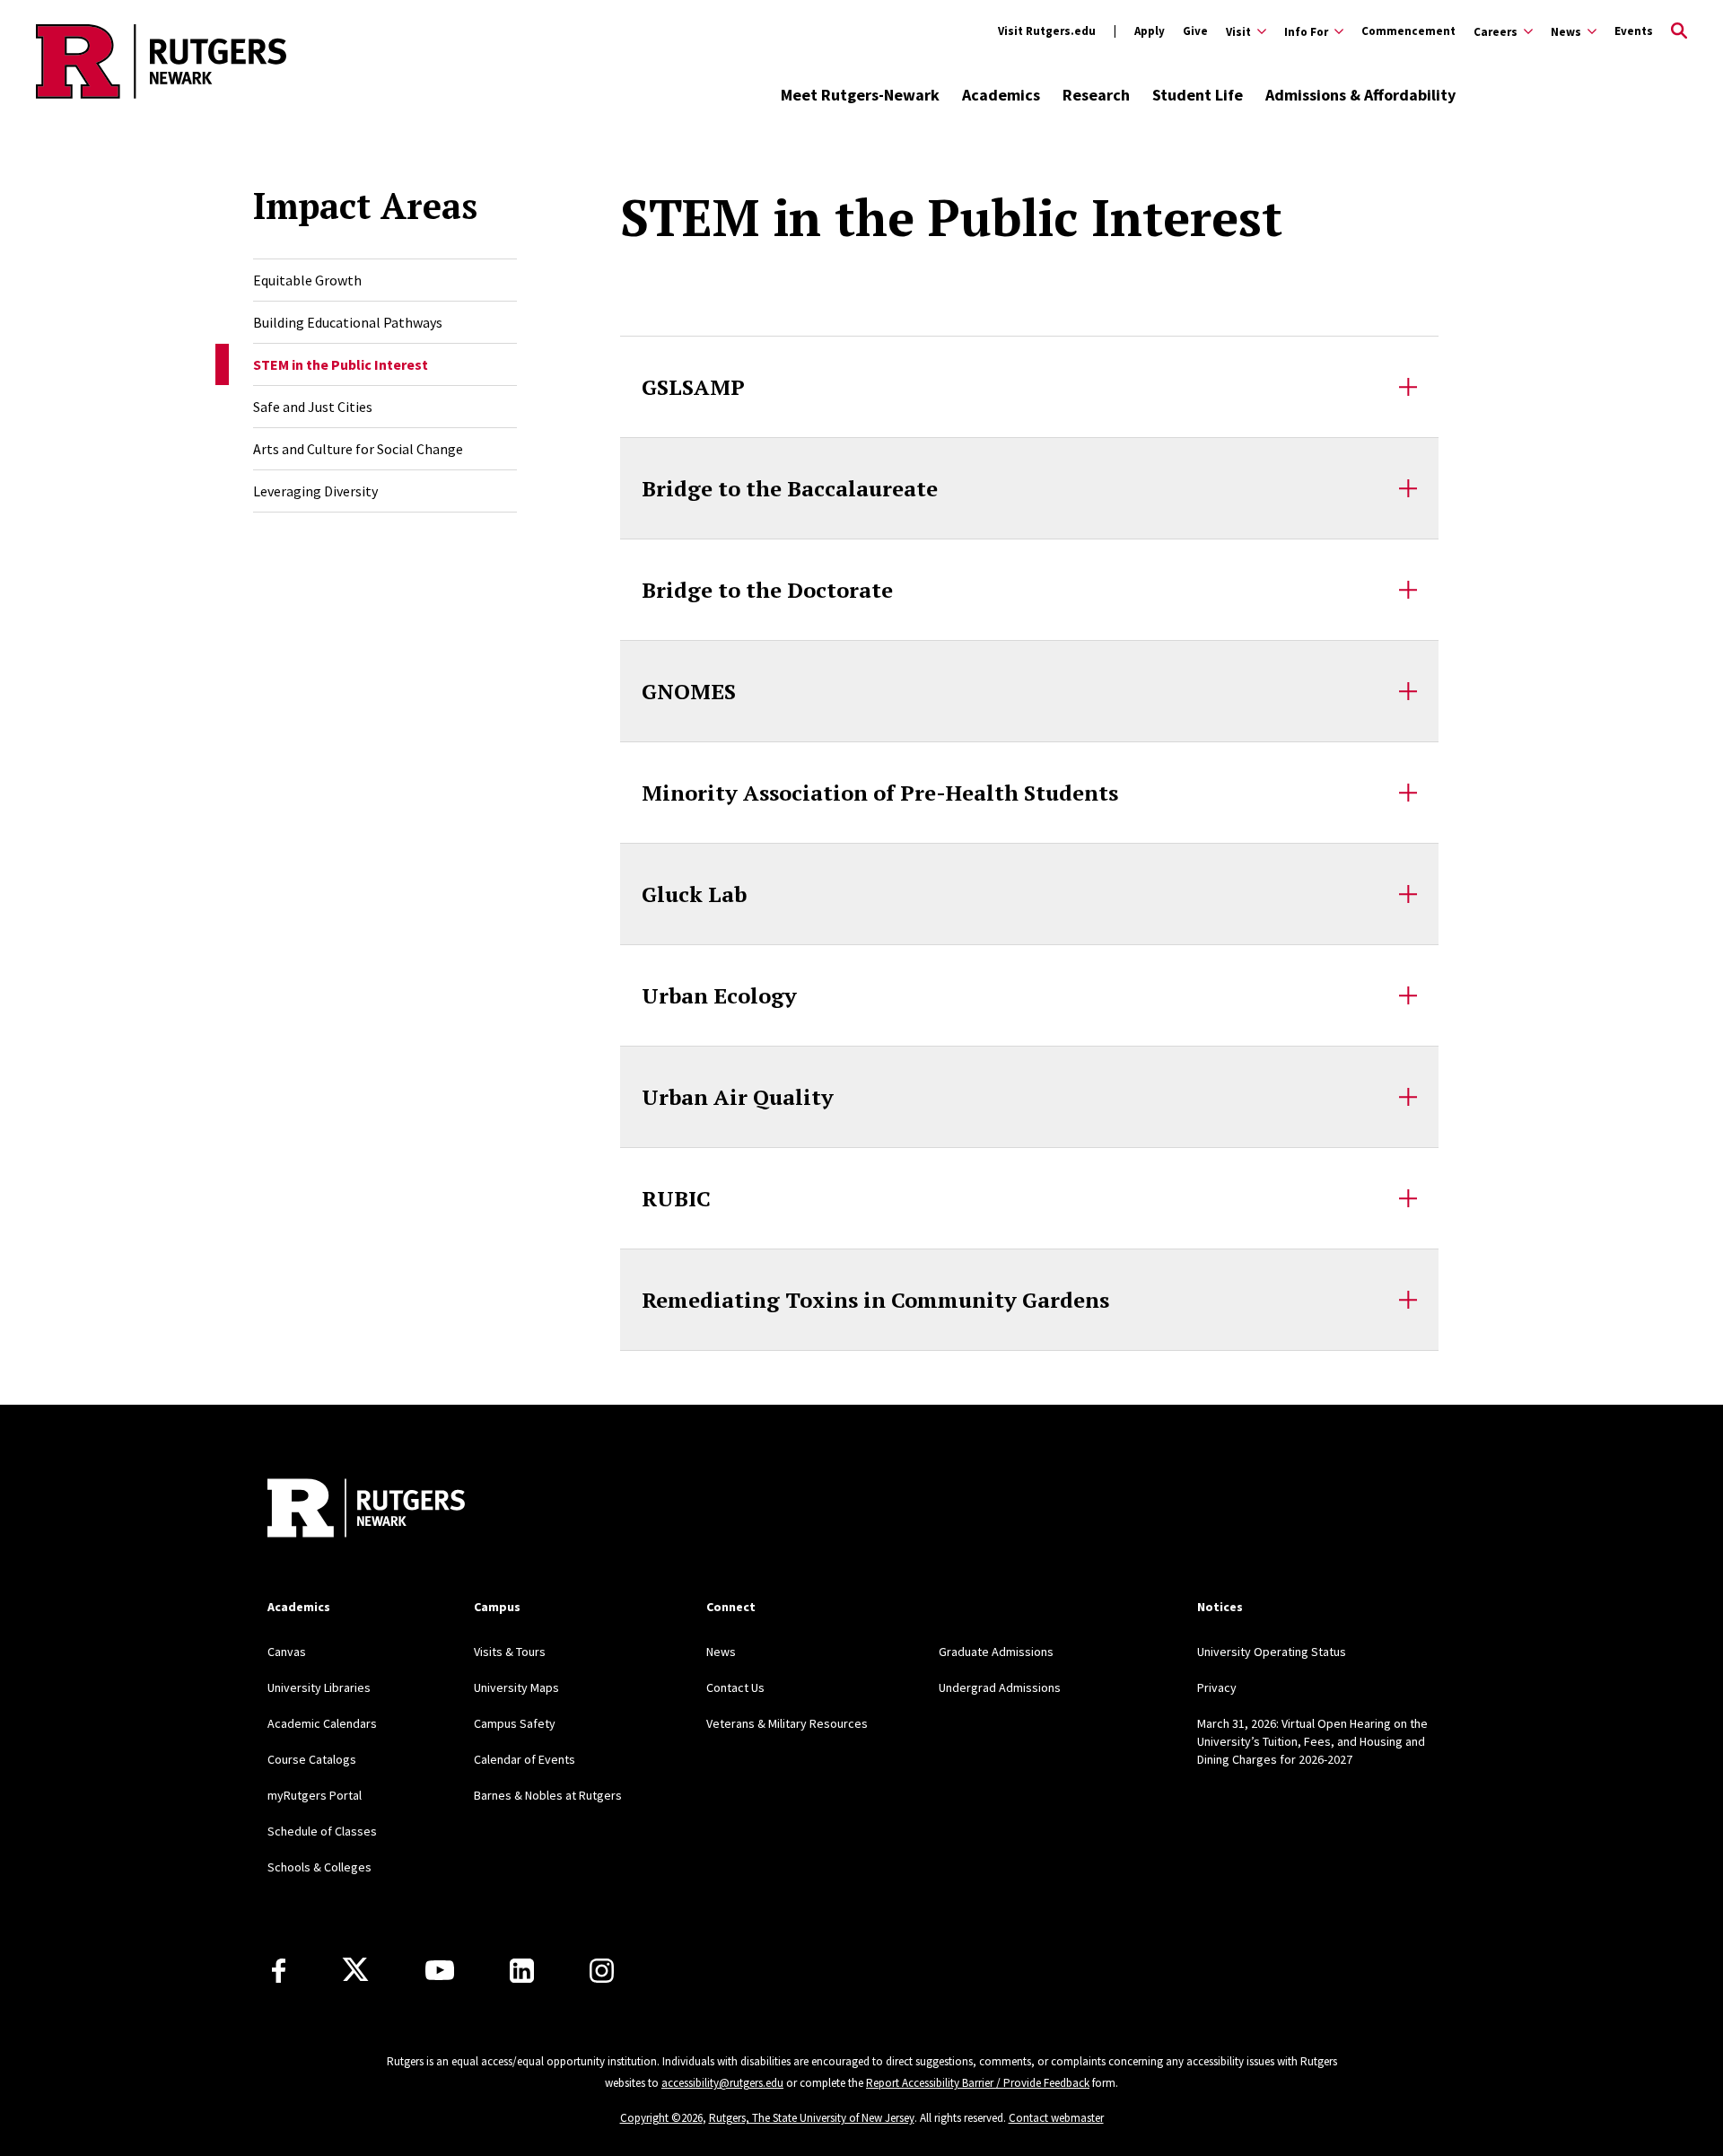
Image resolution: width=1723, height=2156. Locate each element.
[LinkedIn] (522, 1971)
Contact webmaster (1056, 2118)
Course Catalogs (312, 1759)
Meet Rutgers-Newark (860, 95)
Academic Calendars (322, 1723)
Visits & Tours (510, 1652)
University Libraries (319, 1687)
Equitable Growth (307, 280)
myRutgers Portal (315, 1795)
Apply (1150, 31)
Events (1634, 31)
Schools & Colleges (319, 1867)
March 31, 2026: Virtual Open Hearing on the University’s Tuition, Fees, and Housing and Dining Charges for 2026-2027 (1312, 1741)
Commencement (1408, 31)
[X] (355, 1970)
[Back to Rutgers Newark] (366, 1510)
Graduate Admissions (996, 1652)
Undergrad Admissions (1000, 1687)
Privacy (1217, 1687)
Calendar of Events (525, 1759)
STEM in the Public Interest (341, 364)
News (721, 1652)
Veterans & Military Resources (787, 1723)
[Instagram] (602, 1971)
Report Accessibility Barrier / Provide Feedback (978, 2083)
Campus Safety (515, 1723)
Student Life (1198, 95)
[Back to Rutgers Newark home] (161, 61)
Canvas (287, 1652)
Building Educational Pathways (348, 322)
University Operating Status (1272, 1652)
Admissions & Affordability (1360, 95)
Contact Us (735, 1687)
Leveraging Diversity (315, 491)
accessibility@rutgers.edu (722, 2083)
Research (1096, 95)
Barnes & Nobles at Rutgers (548, 1795)
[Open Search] (1679, 31)
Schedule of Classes (322, 1831)
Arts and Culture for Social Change (358, 449)
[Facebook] (279, 1971)
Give (1195, 31)
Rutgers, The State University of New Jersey (812, 2118)
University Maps (516, 1687)
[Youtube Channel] (440, 1970)
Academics (1001, 95)
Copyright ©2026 (661, 2118)
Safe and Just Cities (313, 407)
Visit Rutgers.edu (1047, 31)
